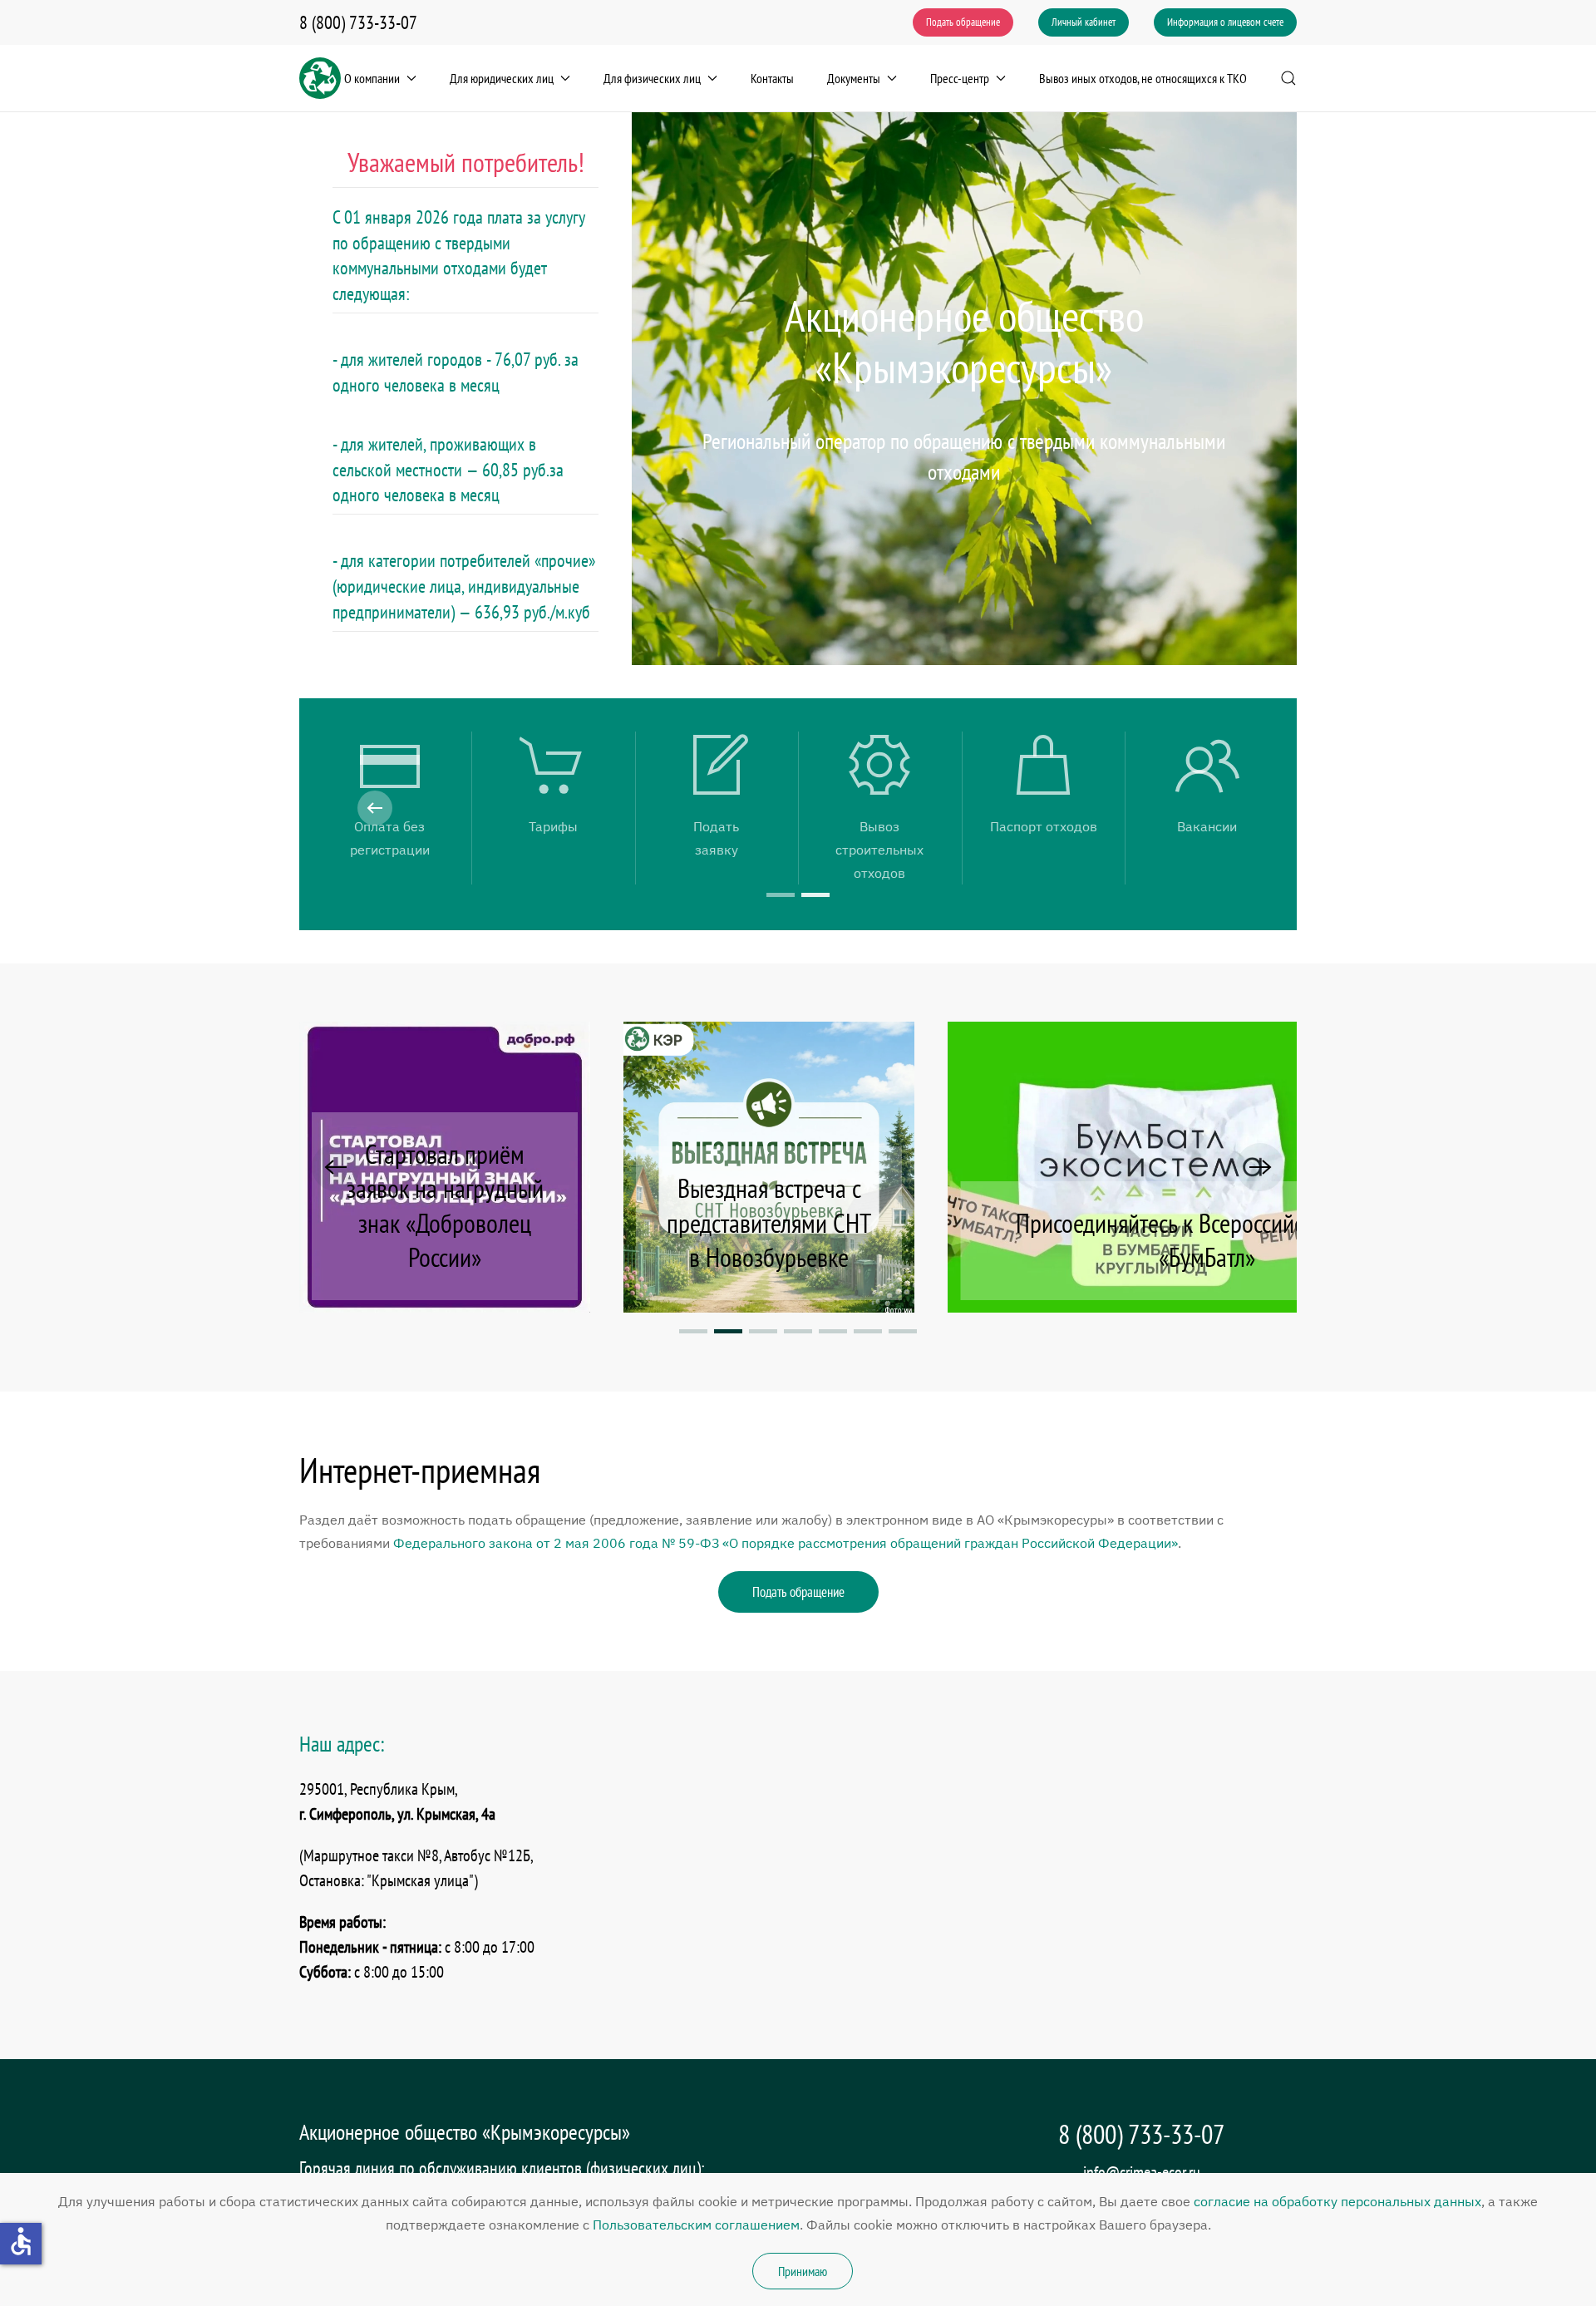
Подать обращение (963, 22)
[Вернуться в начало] (320, 78)
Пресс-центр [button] (960, 78)
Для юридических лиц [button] (502, 78)
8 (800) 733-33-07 (358, 22)
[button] (1288, 78)
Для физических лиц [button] (652, 78)
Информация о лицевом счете (1225, 22)
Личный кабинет (1084, 22)
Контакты (772, 78)
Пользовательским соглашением (696, 2225)
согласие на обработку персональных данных (1337, 2201)
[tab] (781, 895)
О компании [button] (372, 78)
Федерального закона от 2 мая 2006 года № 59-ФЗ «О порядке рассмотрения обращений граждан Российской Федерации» (786, 1543)
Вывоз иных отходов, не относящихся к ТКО (1143, 78)
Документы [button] (854, 78)
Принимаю (803, 2271)
